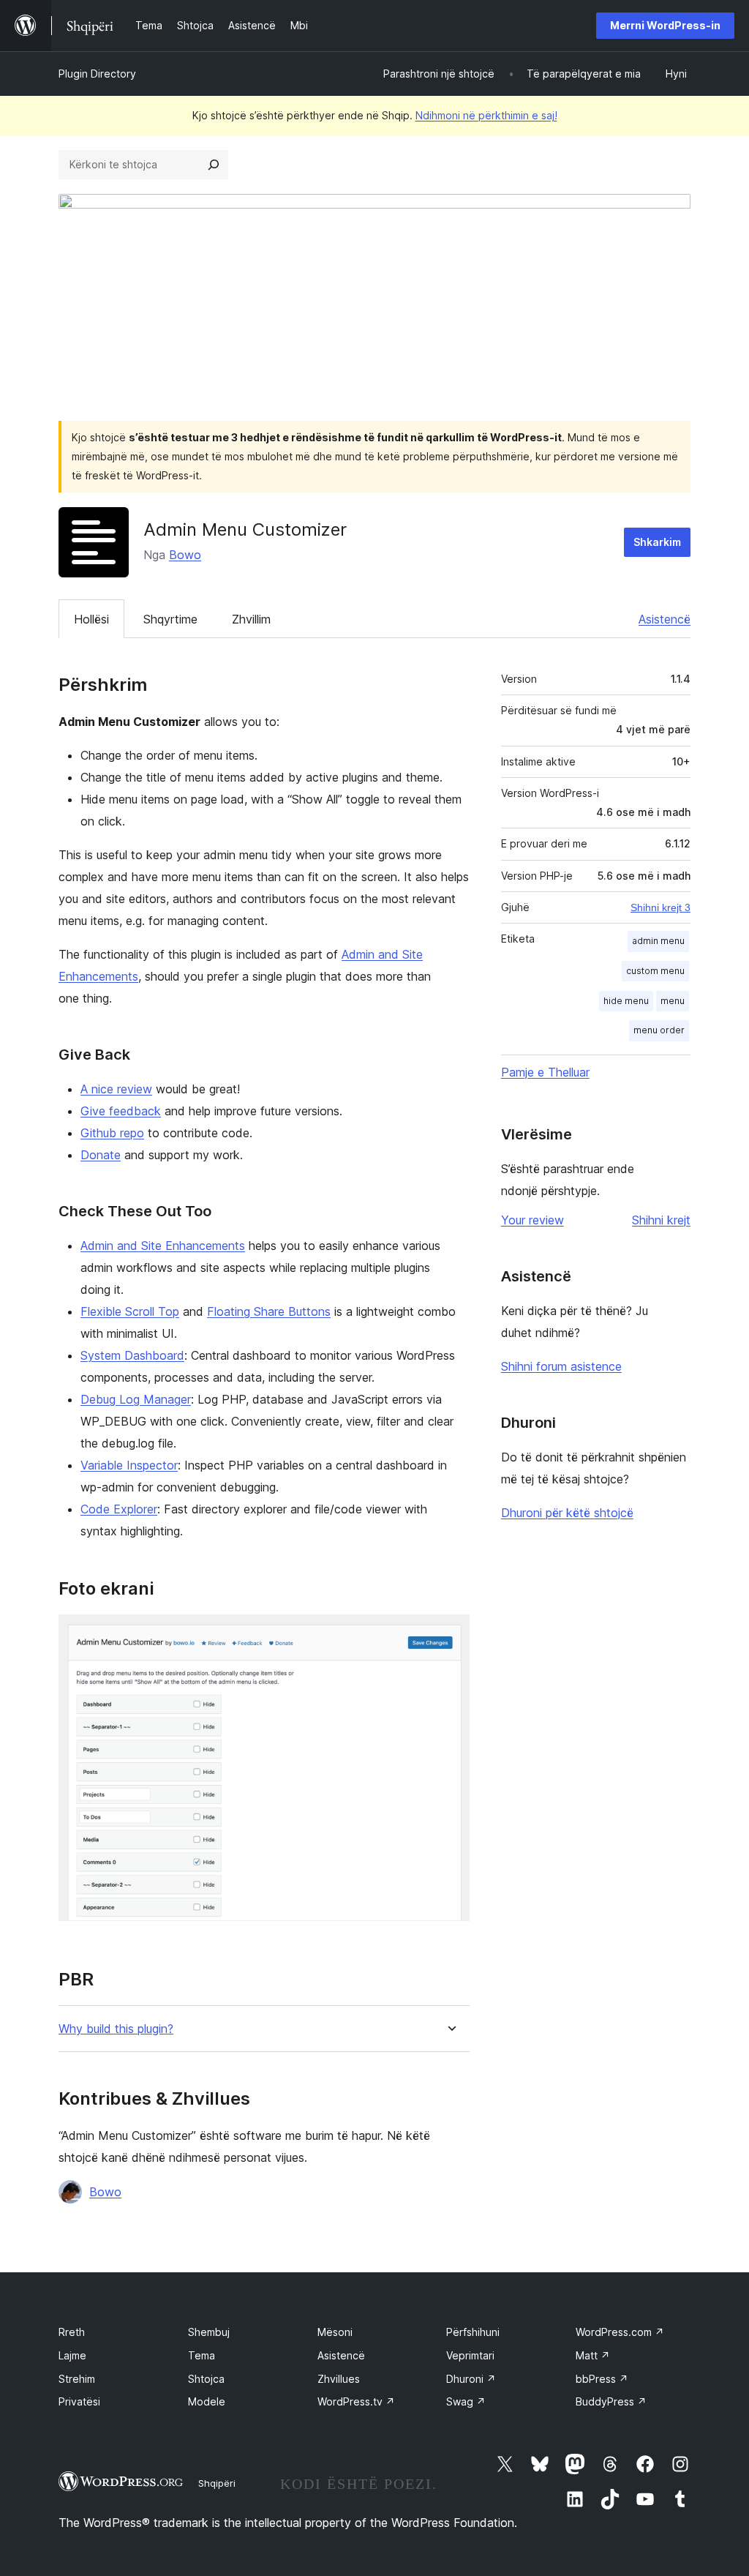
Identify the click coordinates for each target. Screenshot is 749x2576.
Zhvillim (251, 619)
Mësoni (335, 2332)
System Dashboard (132, 1355)
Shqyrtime (170, 619)
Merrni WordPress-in (665, 25)
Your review (532, 1220)
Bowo (185, 555)
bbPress (602, 2379)
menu (673, 1001)
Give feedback (121, 1111)
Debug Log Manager (136, 1399)
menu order (659, 1030)
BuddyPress (611, 2401)
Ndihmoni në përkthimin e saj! (486, 115)
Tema (202, 2355)
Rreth (72, 2332)
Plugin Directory (97, 74)
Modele (207, 2401)
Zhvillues (339, 2379)
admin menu (658, 941)
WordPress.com (620, 2332)
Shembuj (209, 2332)
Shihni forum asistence (561, 1366)
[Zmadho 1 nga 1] (450, 1634)
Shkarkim (657, 542)
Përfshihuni (473, 2332)
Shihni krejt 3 (660, 907)
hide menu (626, 1001)
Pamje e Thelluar (545, 1072)
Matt (593, 2355)
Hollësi (91, 619)
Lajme (72, 2355)
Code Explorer (119, 1509)
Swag (466, 2401)
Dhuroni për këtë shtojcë (567, 1513)
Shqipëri (217, 2483)
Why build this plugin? (116, 2029)
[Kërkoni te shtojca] (214, 165)
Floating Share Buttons (269, 1311)
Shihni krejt (661, 1220)
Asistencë (665, 619)
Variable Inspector (129, 1465)
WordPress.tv (356, 2401)
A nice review (116, 1089)
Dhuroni (471, 2379)
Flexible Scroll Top (130, 1311)
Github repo (112, 1133)
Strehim (77, 2379)
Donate (101, 1155)
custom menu (655, 971)
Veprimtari (470, 2355)
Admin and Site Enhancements (163, 1246)
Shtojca (206, 2379)
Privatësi (79, 2401)
